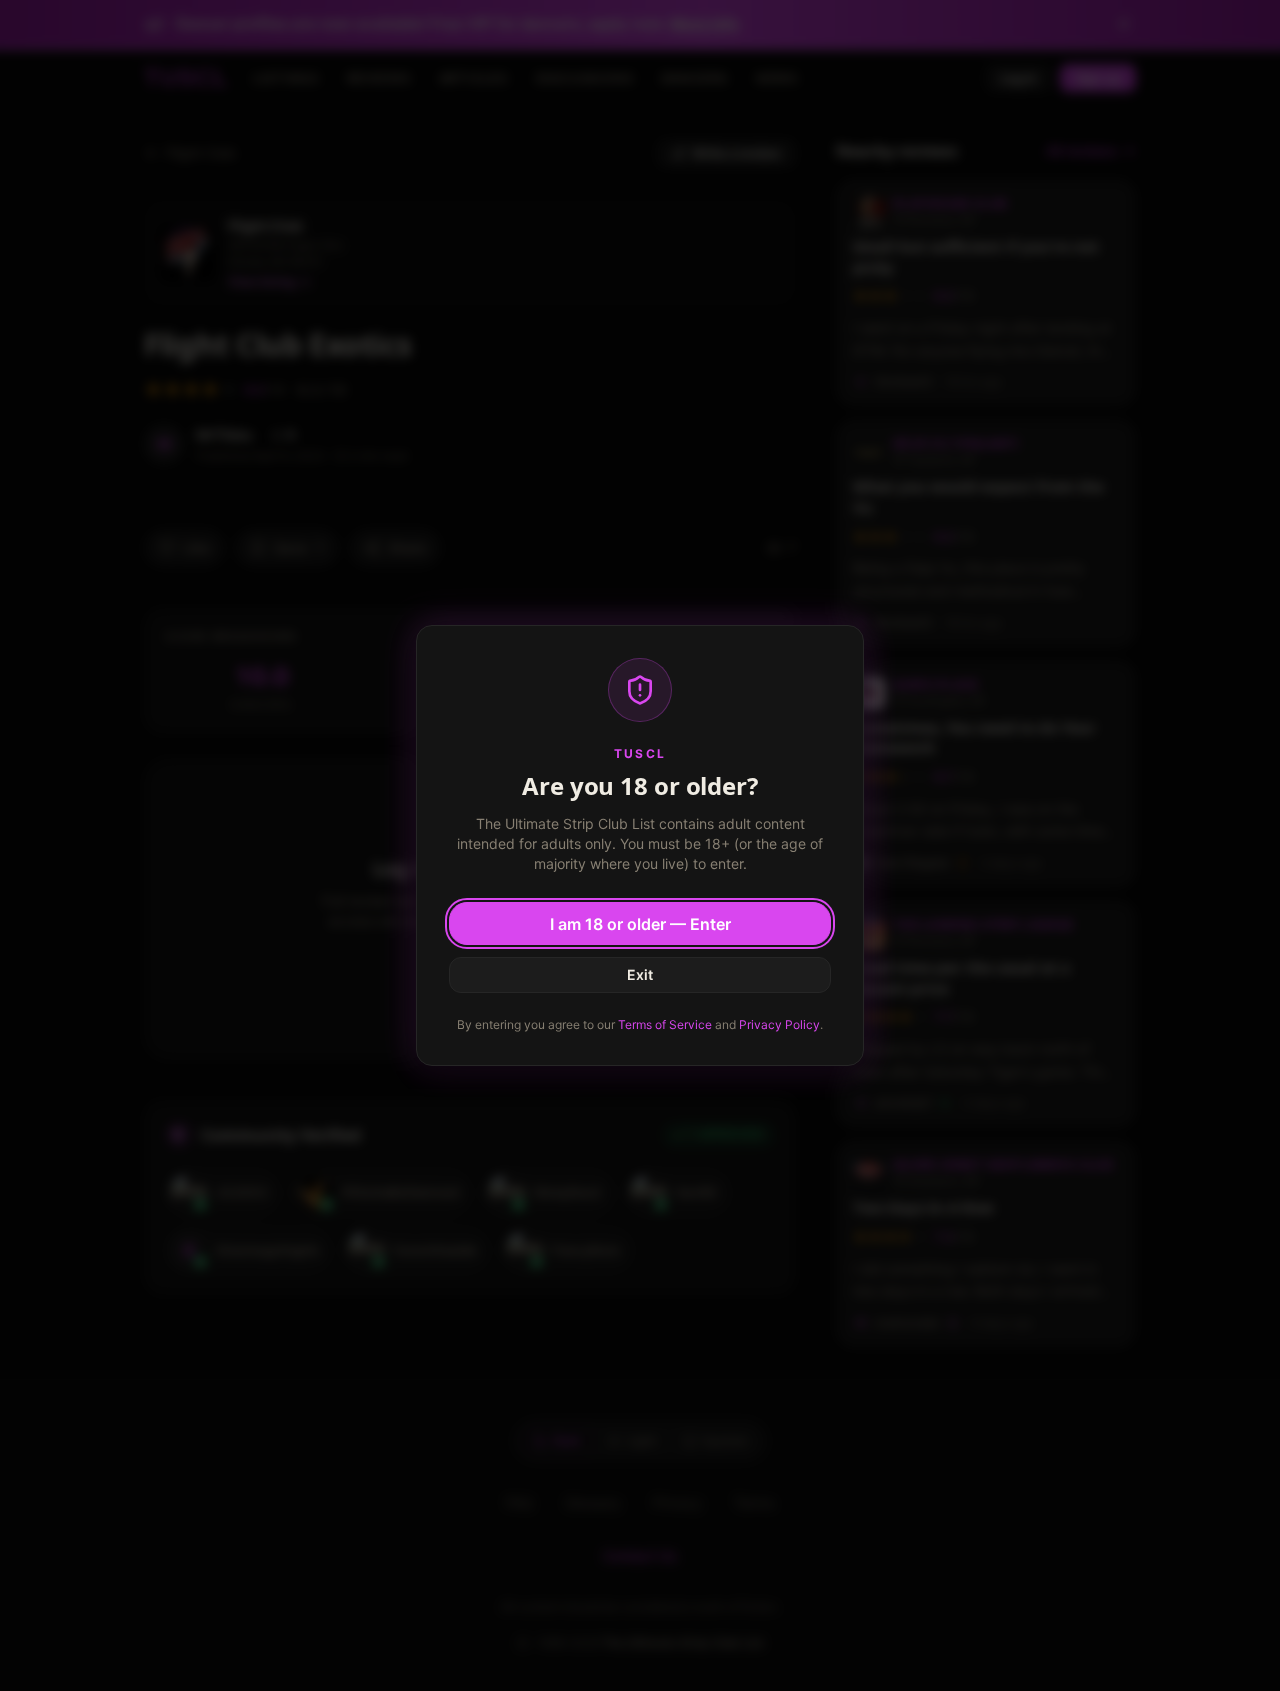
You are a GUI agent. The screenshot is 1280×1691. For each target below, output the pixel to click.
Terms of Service (665, 1024)
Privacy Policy (779, 1024)
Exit (640, 974)
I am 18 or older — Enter (640, 924)
